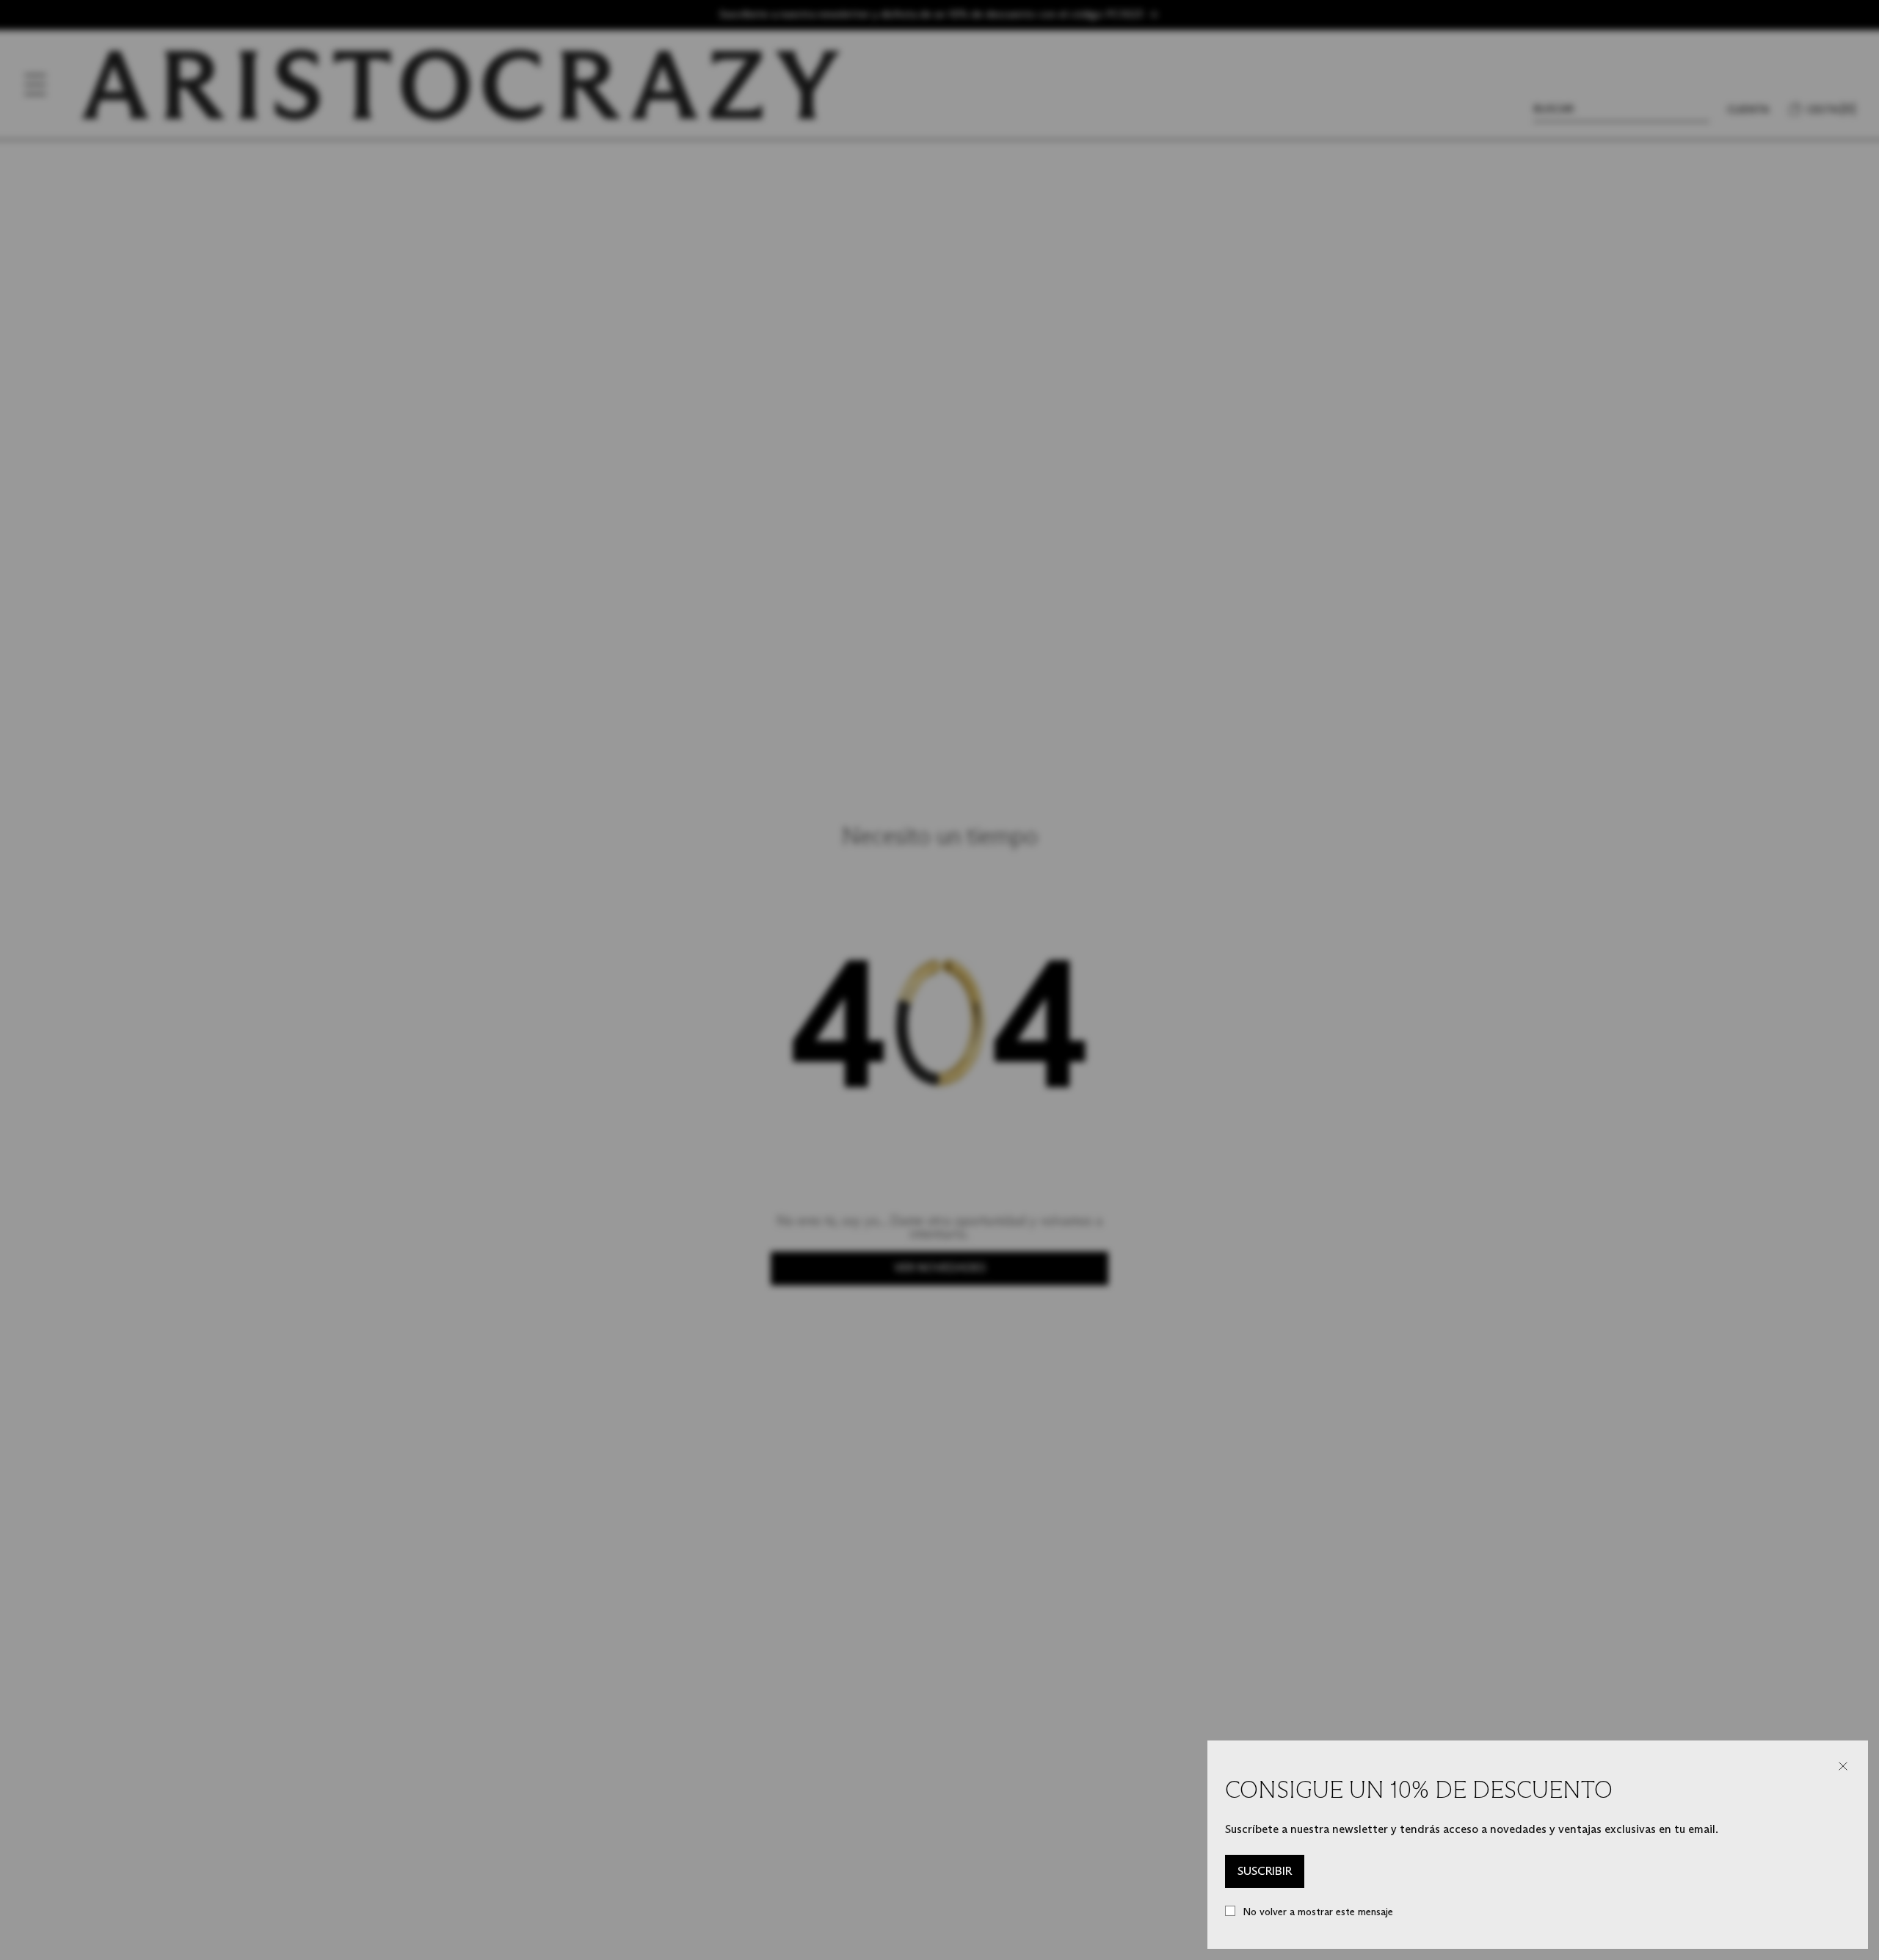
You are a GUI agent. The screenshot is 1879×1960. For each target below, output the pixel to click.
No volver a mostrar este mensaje (1318, 1912)
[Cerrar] (1843, 1766)
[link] (1265, 1872)
